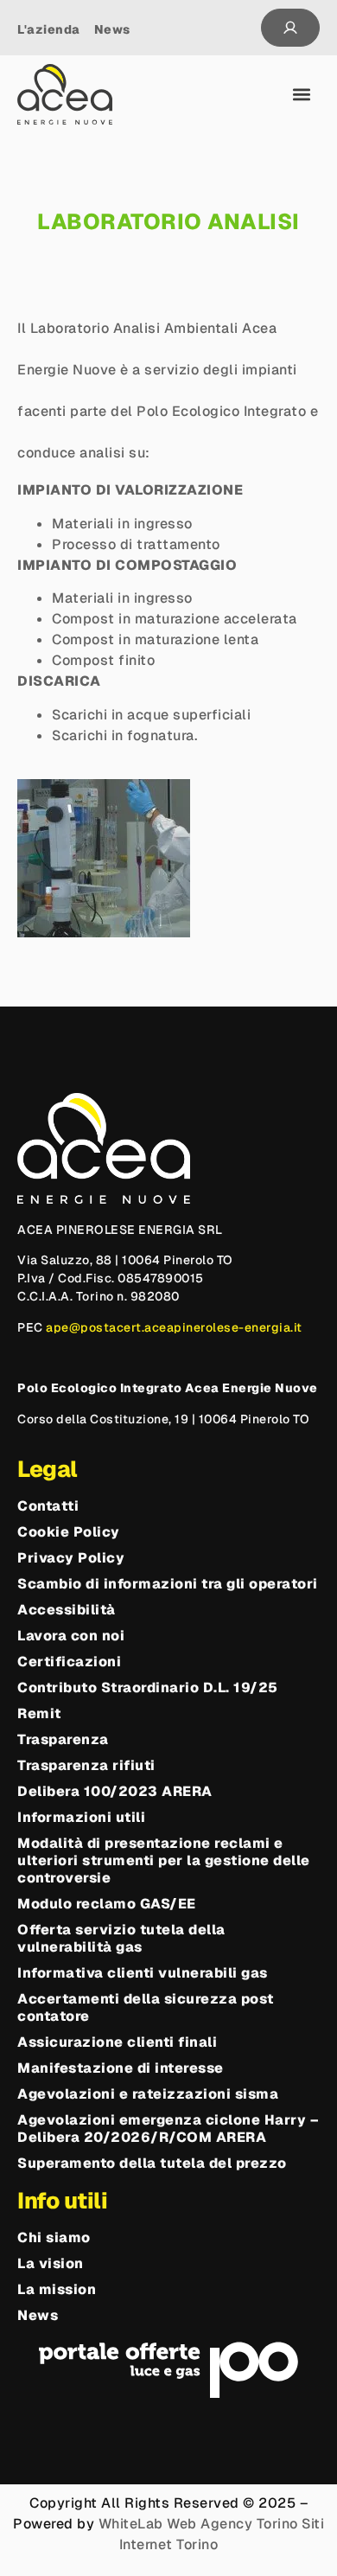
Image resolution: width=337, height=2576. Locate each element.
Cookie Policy (69, 1532)
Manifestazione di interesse (121, 2068)
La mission (57, 2290)
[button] (302, 95)
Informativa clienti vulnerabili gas (143, 1973)
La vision (51, 2264)
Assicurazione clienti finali (117, 2042)
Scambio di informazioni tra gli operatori (168, 1584)
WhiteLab (131, 2524)
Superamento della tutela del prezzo (152, 2164)
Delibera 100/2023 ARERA (115, 1792)
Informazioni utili (81, 1818)
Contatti (48, 1506)
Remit (39, 1714)
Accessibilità (67, 1610)
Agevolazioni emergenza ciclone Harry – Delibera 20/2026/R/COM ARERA (168, 2129)
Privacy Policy (71, 1558)
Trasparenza (63, 1740)
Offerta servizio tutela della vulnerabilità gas (121, 1939)
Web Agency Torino (232, 2524)
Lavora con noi (71, 1636)
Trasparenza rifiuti (86, 1766)
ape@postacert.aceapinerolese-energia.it (174, 1327)
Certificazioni (69, 1662)
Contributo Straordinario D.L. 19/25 (148, 1688)
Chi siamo (54, 2238)
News (38, 2316)
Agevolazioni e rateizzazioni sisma (148, 2094)
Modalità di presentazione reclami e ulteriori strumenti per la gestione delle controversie (164, 1861)
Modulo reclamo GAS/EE (107, 1904)
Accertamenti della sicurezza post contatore (146, 2008)
